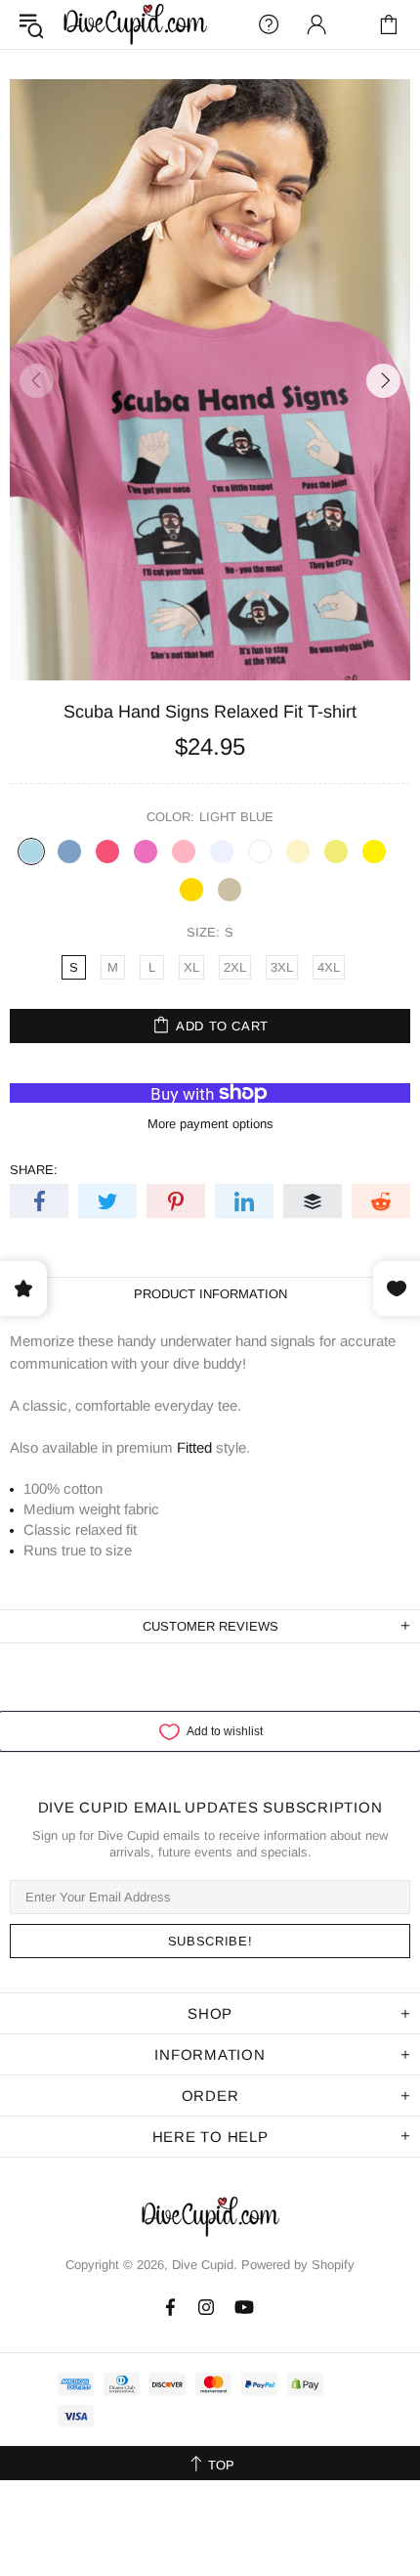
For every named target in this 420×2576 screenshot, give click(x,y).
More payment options (210, 1124)
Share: (34, 1170)
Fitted (194, 1447)
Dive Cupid (135, 24)
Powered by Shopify (298, 2265)
